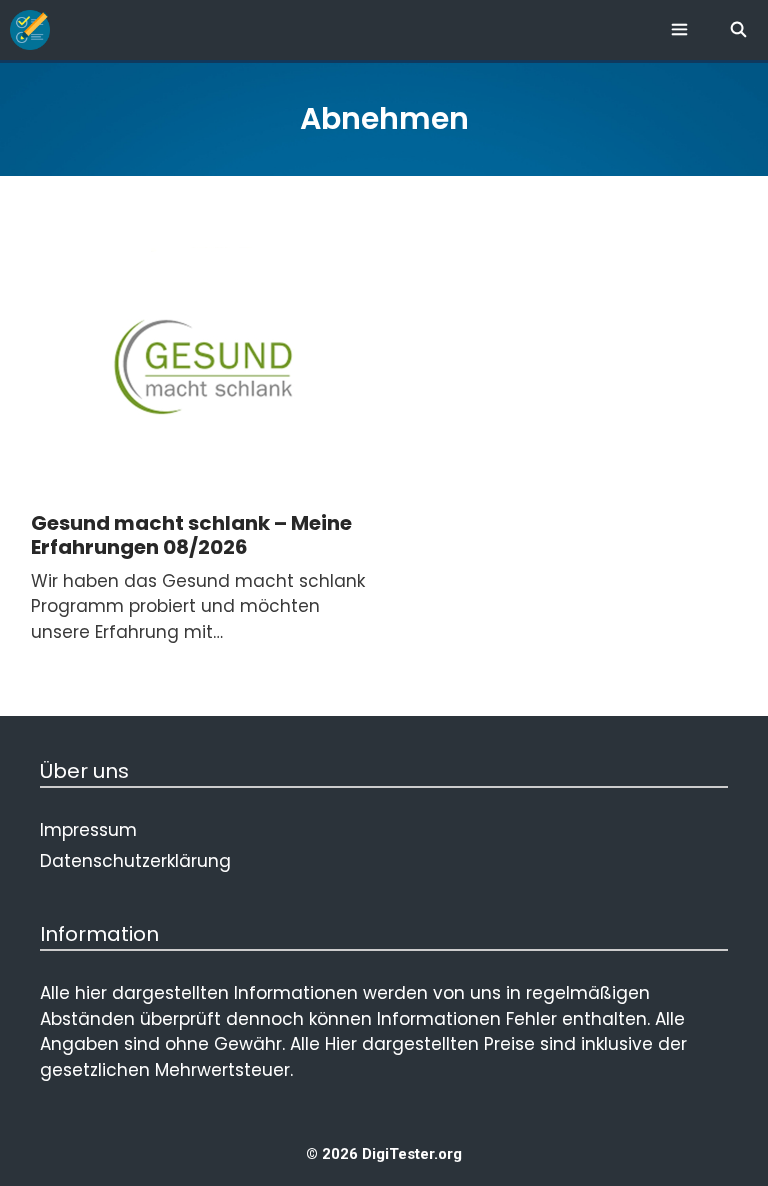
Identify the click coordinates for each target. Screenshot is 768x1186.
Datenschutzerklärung (135, 861)
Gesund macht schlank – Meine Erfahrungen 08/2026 (191, 535)
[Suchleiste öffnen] (738, 30)
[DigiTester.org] (30, 30)
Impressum (88, 830)
